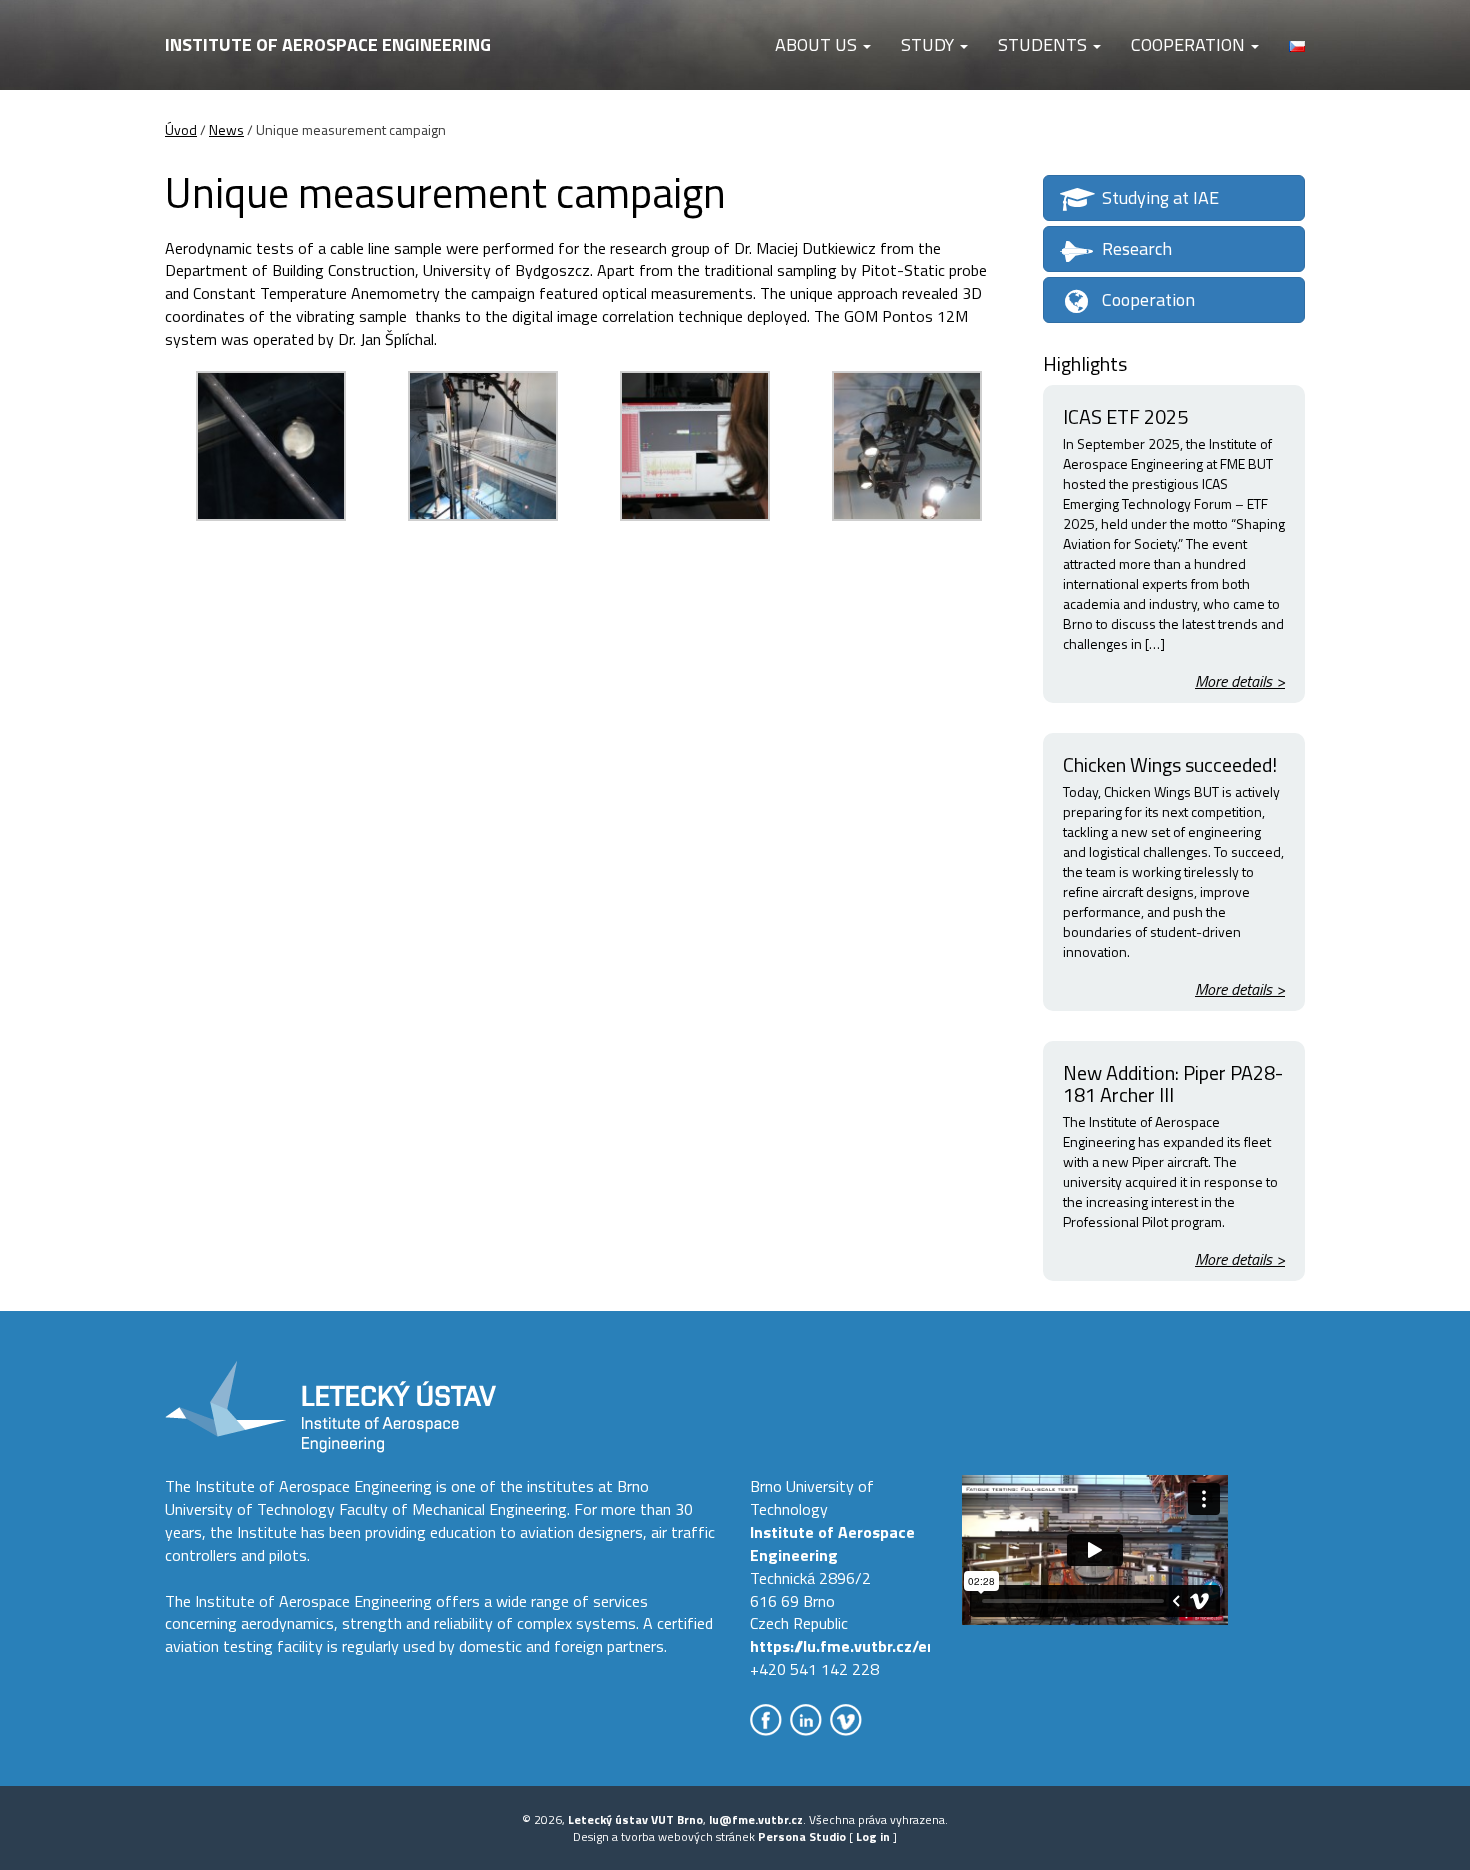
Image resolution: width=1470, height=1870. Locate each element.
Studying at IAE (1160, 197)
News (226, 129)
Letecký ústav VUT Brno (635, 1819)
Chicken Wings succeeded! (1170, 764)
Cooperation (1190, 44)
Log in (873, 1836)
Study (929, 44)
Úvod (181, 129)
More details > (1240, 681)
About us (818, 44)
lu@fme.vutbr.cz (756, 1819)
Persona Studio (802, 1836)
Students (1044, 44)
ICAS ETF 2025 (1125, 416)
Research (1137, 248)
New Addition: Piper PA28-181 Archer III (1173, 1083)
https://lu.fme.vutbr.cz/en (843, 1646)
